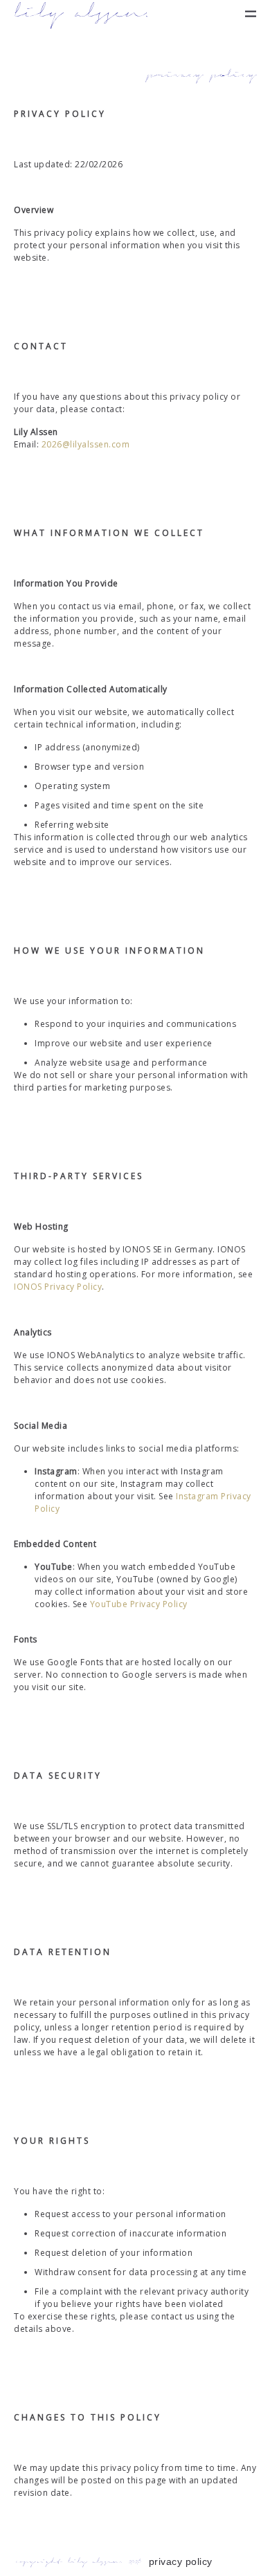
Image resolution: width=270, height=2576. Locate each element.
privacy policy (181, 2561)
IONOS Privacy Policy (58, 1287)
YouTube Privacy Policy (139, 1604)
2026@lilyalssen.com (86, 444)
